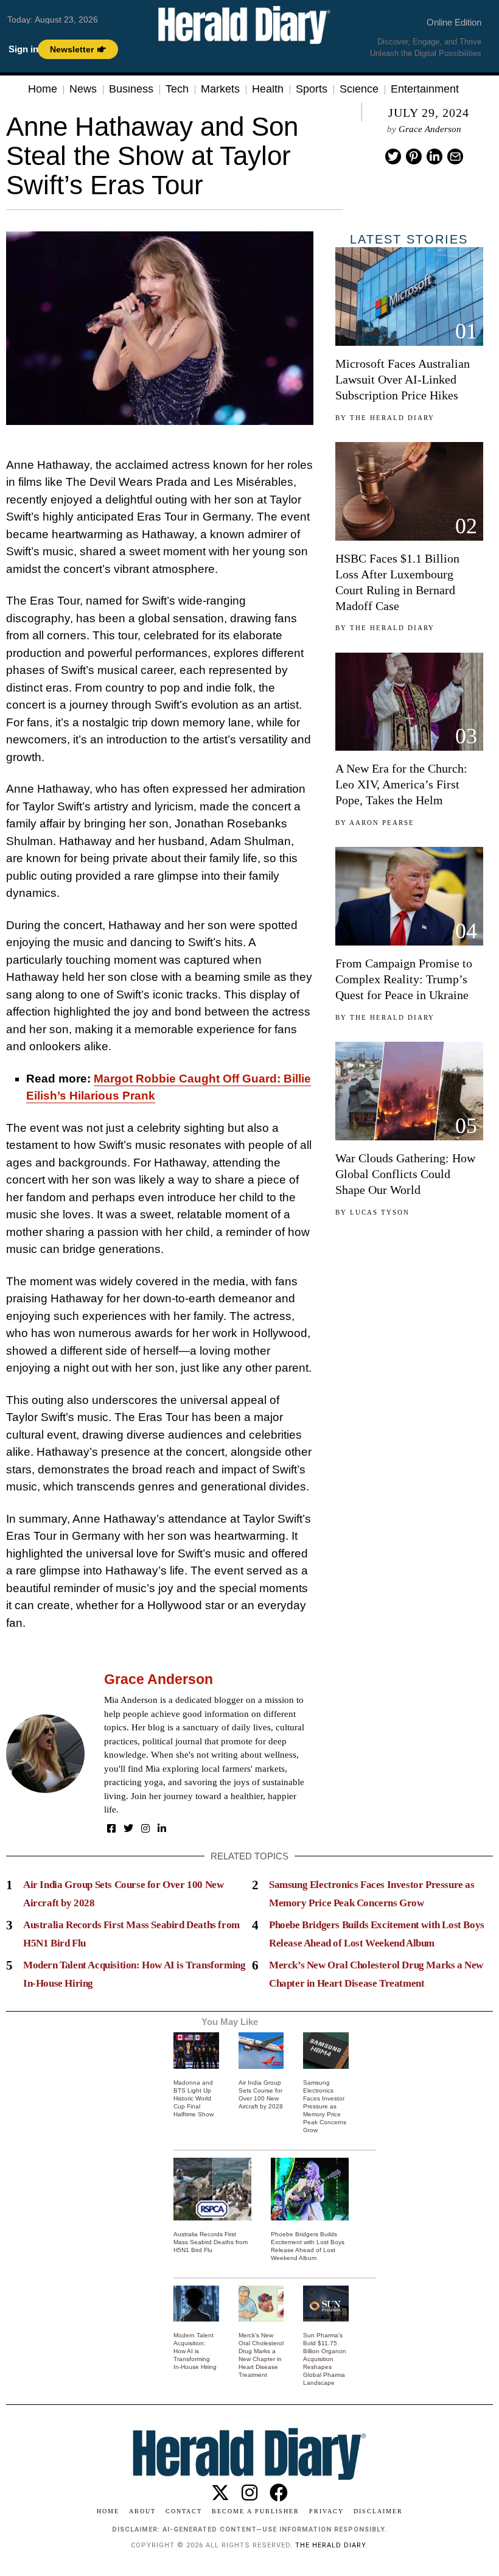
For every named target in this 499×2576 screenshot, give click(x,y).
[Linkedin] (434, 156)
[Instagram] (145, 1828)
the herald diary (330, 2545)
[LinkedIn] (162, 1828)
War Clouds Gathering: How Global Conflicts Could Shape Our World (405, 1174)
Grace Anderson (430, 129)
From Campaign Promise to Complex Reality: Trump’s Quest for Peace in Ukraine (404, 979)
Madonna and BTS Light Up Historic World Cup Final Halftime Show (194, 2098)
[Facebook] (111, 1828)
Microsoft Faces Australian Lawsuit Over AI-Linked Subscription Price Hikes (403, 379)
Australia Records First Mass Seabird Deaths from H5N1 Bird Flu (211, 2242)
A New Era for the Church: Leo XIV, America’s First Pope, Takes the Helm (401, 784)
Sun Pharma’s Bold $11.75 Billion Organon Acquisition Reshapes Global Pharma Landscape (325, 2359)
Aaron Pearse (382, 823)
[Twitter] (393, 156)
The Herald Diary (392, 418)
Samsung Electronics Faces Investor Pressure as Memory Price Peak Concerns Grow (325, 2106)
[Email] (455, 156)
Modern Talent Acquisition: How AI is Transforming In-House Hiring (195, 2351)
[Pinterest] (414, 156)
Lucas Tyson (380, 1212)
